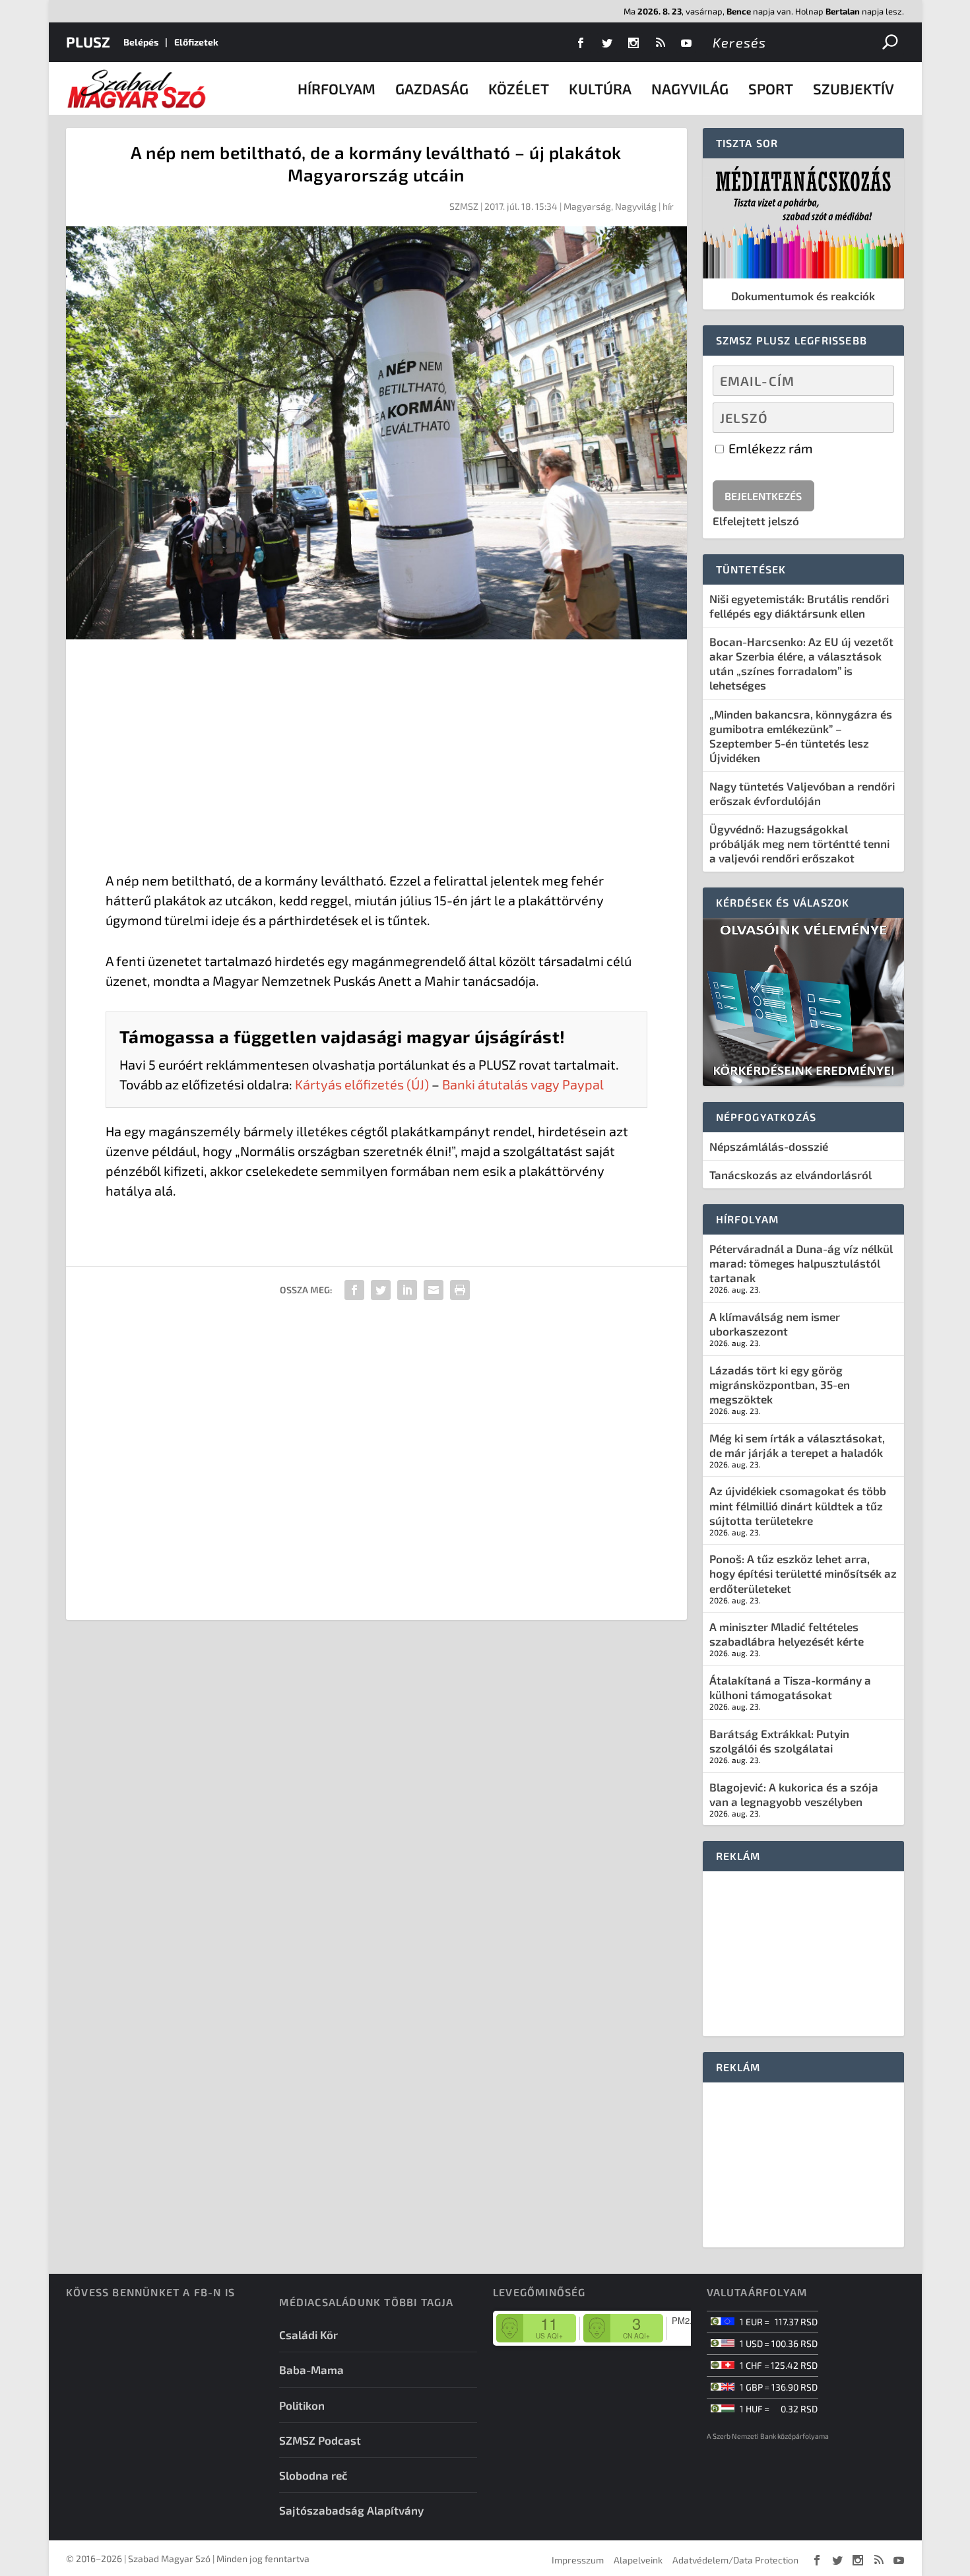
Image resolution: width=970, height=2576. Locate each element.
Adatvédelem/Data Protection (735, 2560)
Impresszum (578, 2560)
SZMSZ (464, 206)
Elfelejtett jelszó (756, 521)
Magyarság (587, 206)
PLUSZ (88, 42)
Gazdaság (432, 88)
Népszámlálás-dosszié (769, 1146)
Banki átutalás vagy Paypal (523, 1084)
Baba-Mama (311, 2369)
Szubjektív (854, 88)
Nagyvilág (690, 88)
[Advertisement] (376, 758)
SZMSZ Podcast (320, 2440)
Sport (771, 88)
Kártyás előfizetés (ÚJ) (362, 1084)
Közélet (519, 88)
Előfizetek (196, 42)
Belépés (141, 42)
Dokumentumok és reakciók (803, 296)
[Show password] (873, 418)
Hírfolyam (337, 88)
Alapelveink (638, 2560)
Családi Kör (308, 2334)
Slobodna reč (313, 2475)
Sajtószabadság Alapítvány (351, 2510)
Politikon (302, 2405)
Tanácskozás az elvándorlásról (791, 1175)
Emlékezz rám (769, 448)
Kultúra (600, 88)
